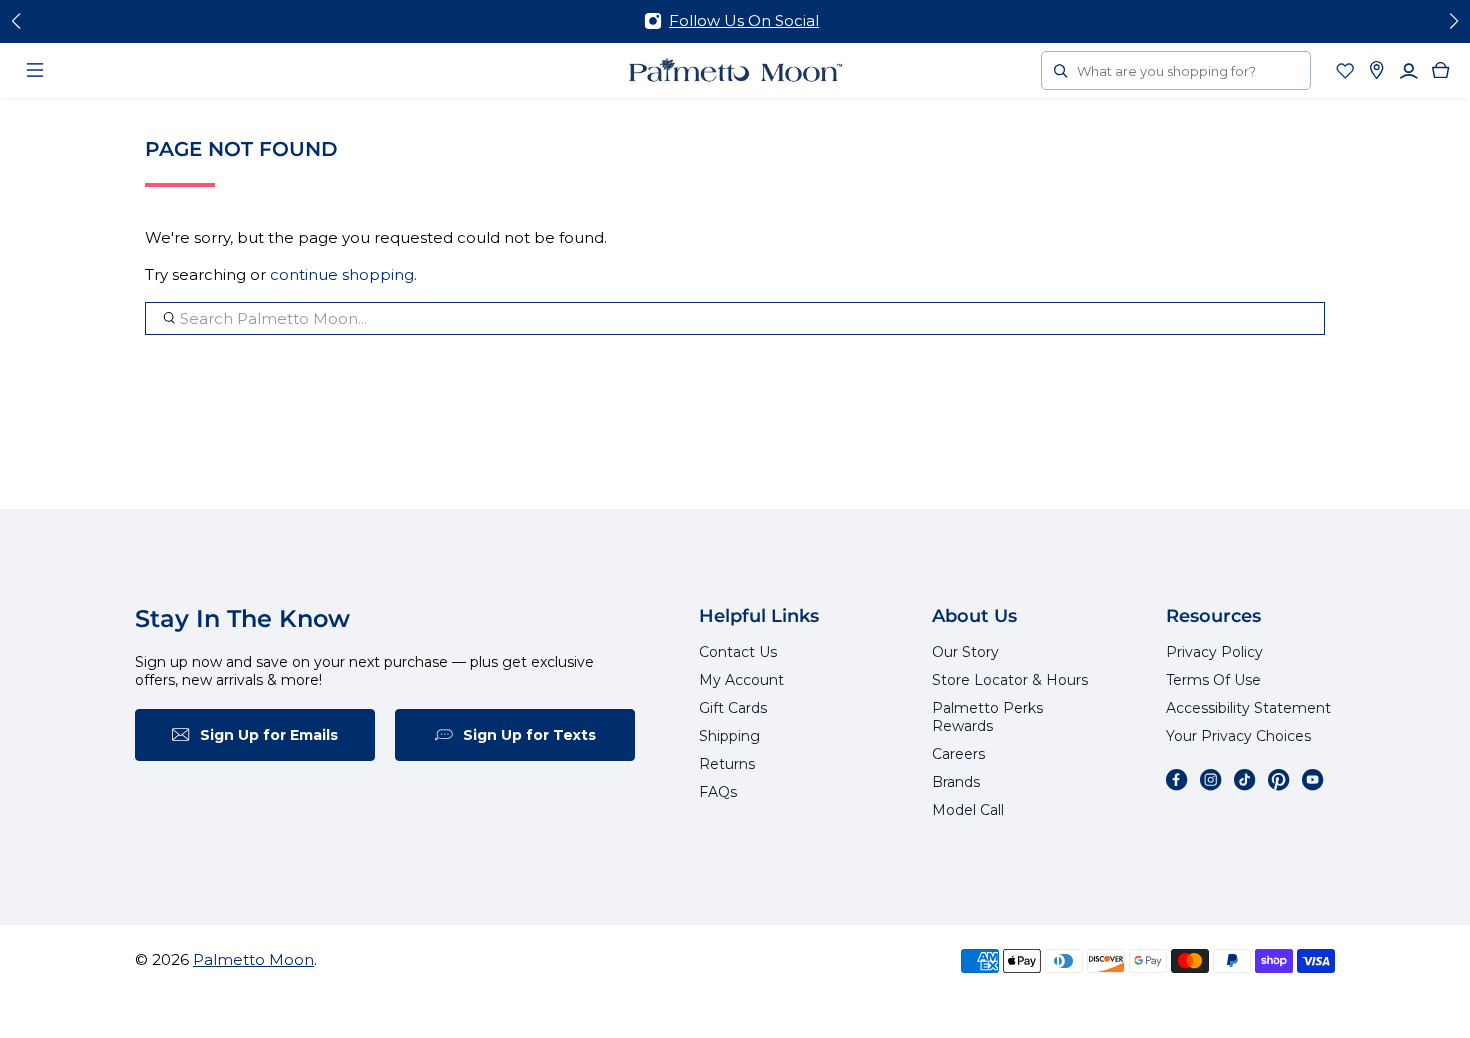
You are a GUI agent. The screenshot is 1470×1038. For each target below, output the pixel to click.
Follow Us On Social (744, 20)
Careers (958, 754)
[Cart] (1441, 70)
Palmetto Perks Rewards (987, 717)
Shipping (729, 736)
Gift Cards (733, 708)
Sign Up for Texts (529, 735)
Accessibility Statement (1248, 708)
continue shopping (342, 274)
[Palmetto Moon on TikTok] (1245, 780)
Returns (727, 764)
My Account (741, 680)
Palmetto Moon (253, 959)
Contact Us (738, 652)
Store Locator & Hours (1010, 680)
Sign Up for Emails (269, 735)
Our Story (965, 652)
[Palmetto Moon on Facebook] (1177, 780)
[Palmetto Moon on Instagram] (1211, 780)
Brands (956, 782)
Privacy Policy (1214, 652)
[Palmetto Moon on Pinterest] (1279, 780)
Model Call (968, 810)
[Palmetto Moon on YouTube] (1313, 780)
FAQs (718, 792)
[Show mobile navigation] (35, 70)
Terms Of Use (1213, 680)
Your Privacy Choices (1238, 736)
